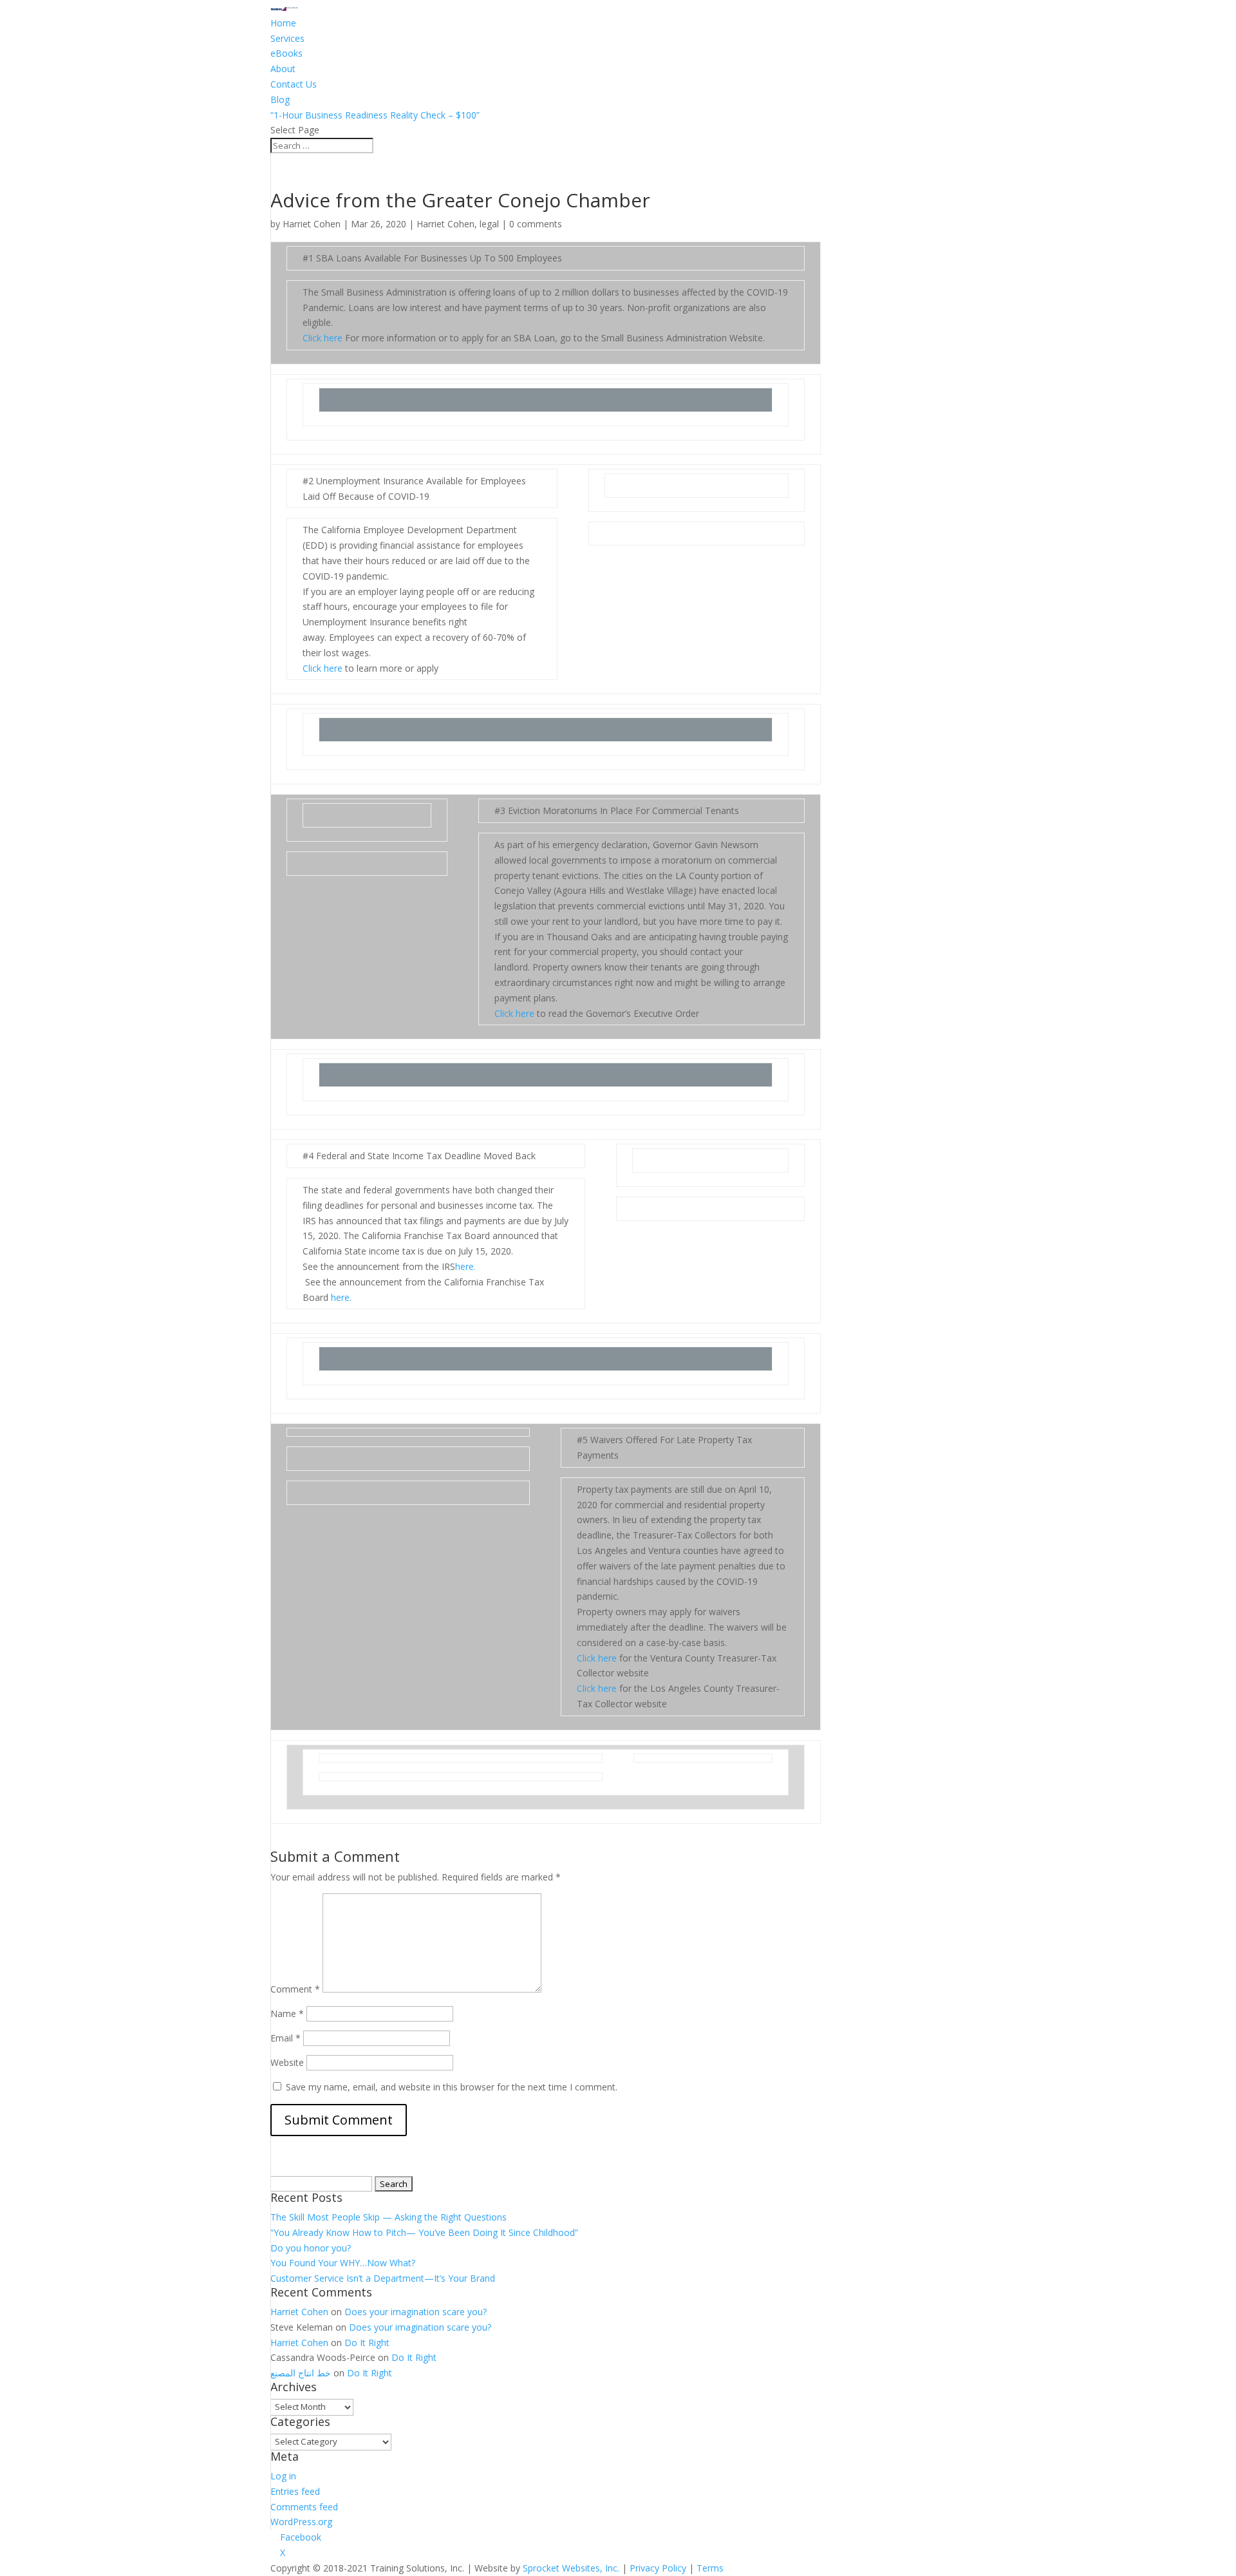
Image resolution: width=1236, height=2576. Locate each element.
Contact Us (294, 84)
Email (286, 2038)
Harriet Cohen (312, 224)
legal (489, 224)
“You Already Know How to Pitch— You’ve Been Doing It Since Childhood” (424, 2232)
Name (287, 2013)
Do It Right (367, 2343)
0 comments (536, 224)
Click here (323, 338)
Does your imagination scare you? (416, 2312)
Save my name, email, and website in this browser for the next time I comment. (452, 2087)
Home (283, 23)
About (283, 69)
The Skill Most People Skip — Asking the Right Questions (389, 2217)
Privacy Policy (658, 2568)
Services (287, 38)
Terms (710, 2568)
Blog (280, 99)
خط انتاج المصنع (301, 2373)
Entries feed (295, 2491)
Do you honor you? (311, 2248)
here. (465, 1266)
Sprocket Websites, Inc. (571, 2568)
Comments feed (304, 2507)
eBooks (286, 53)
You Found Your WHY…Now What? (343, 2263)
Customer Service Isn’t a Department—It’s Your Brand (383, 2278)
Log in (283, 2476)
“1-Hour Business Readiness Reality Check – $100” (375, 115)
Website (287, 2062)
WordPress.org (301, 2522)
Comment (295, 1989)
